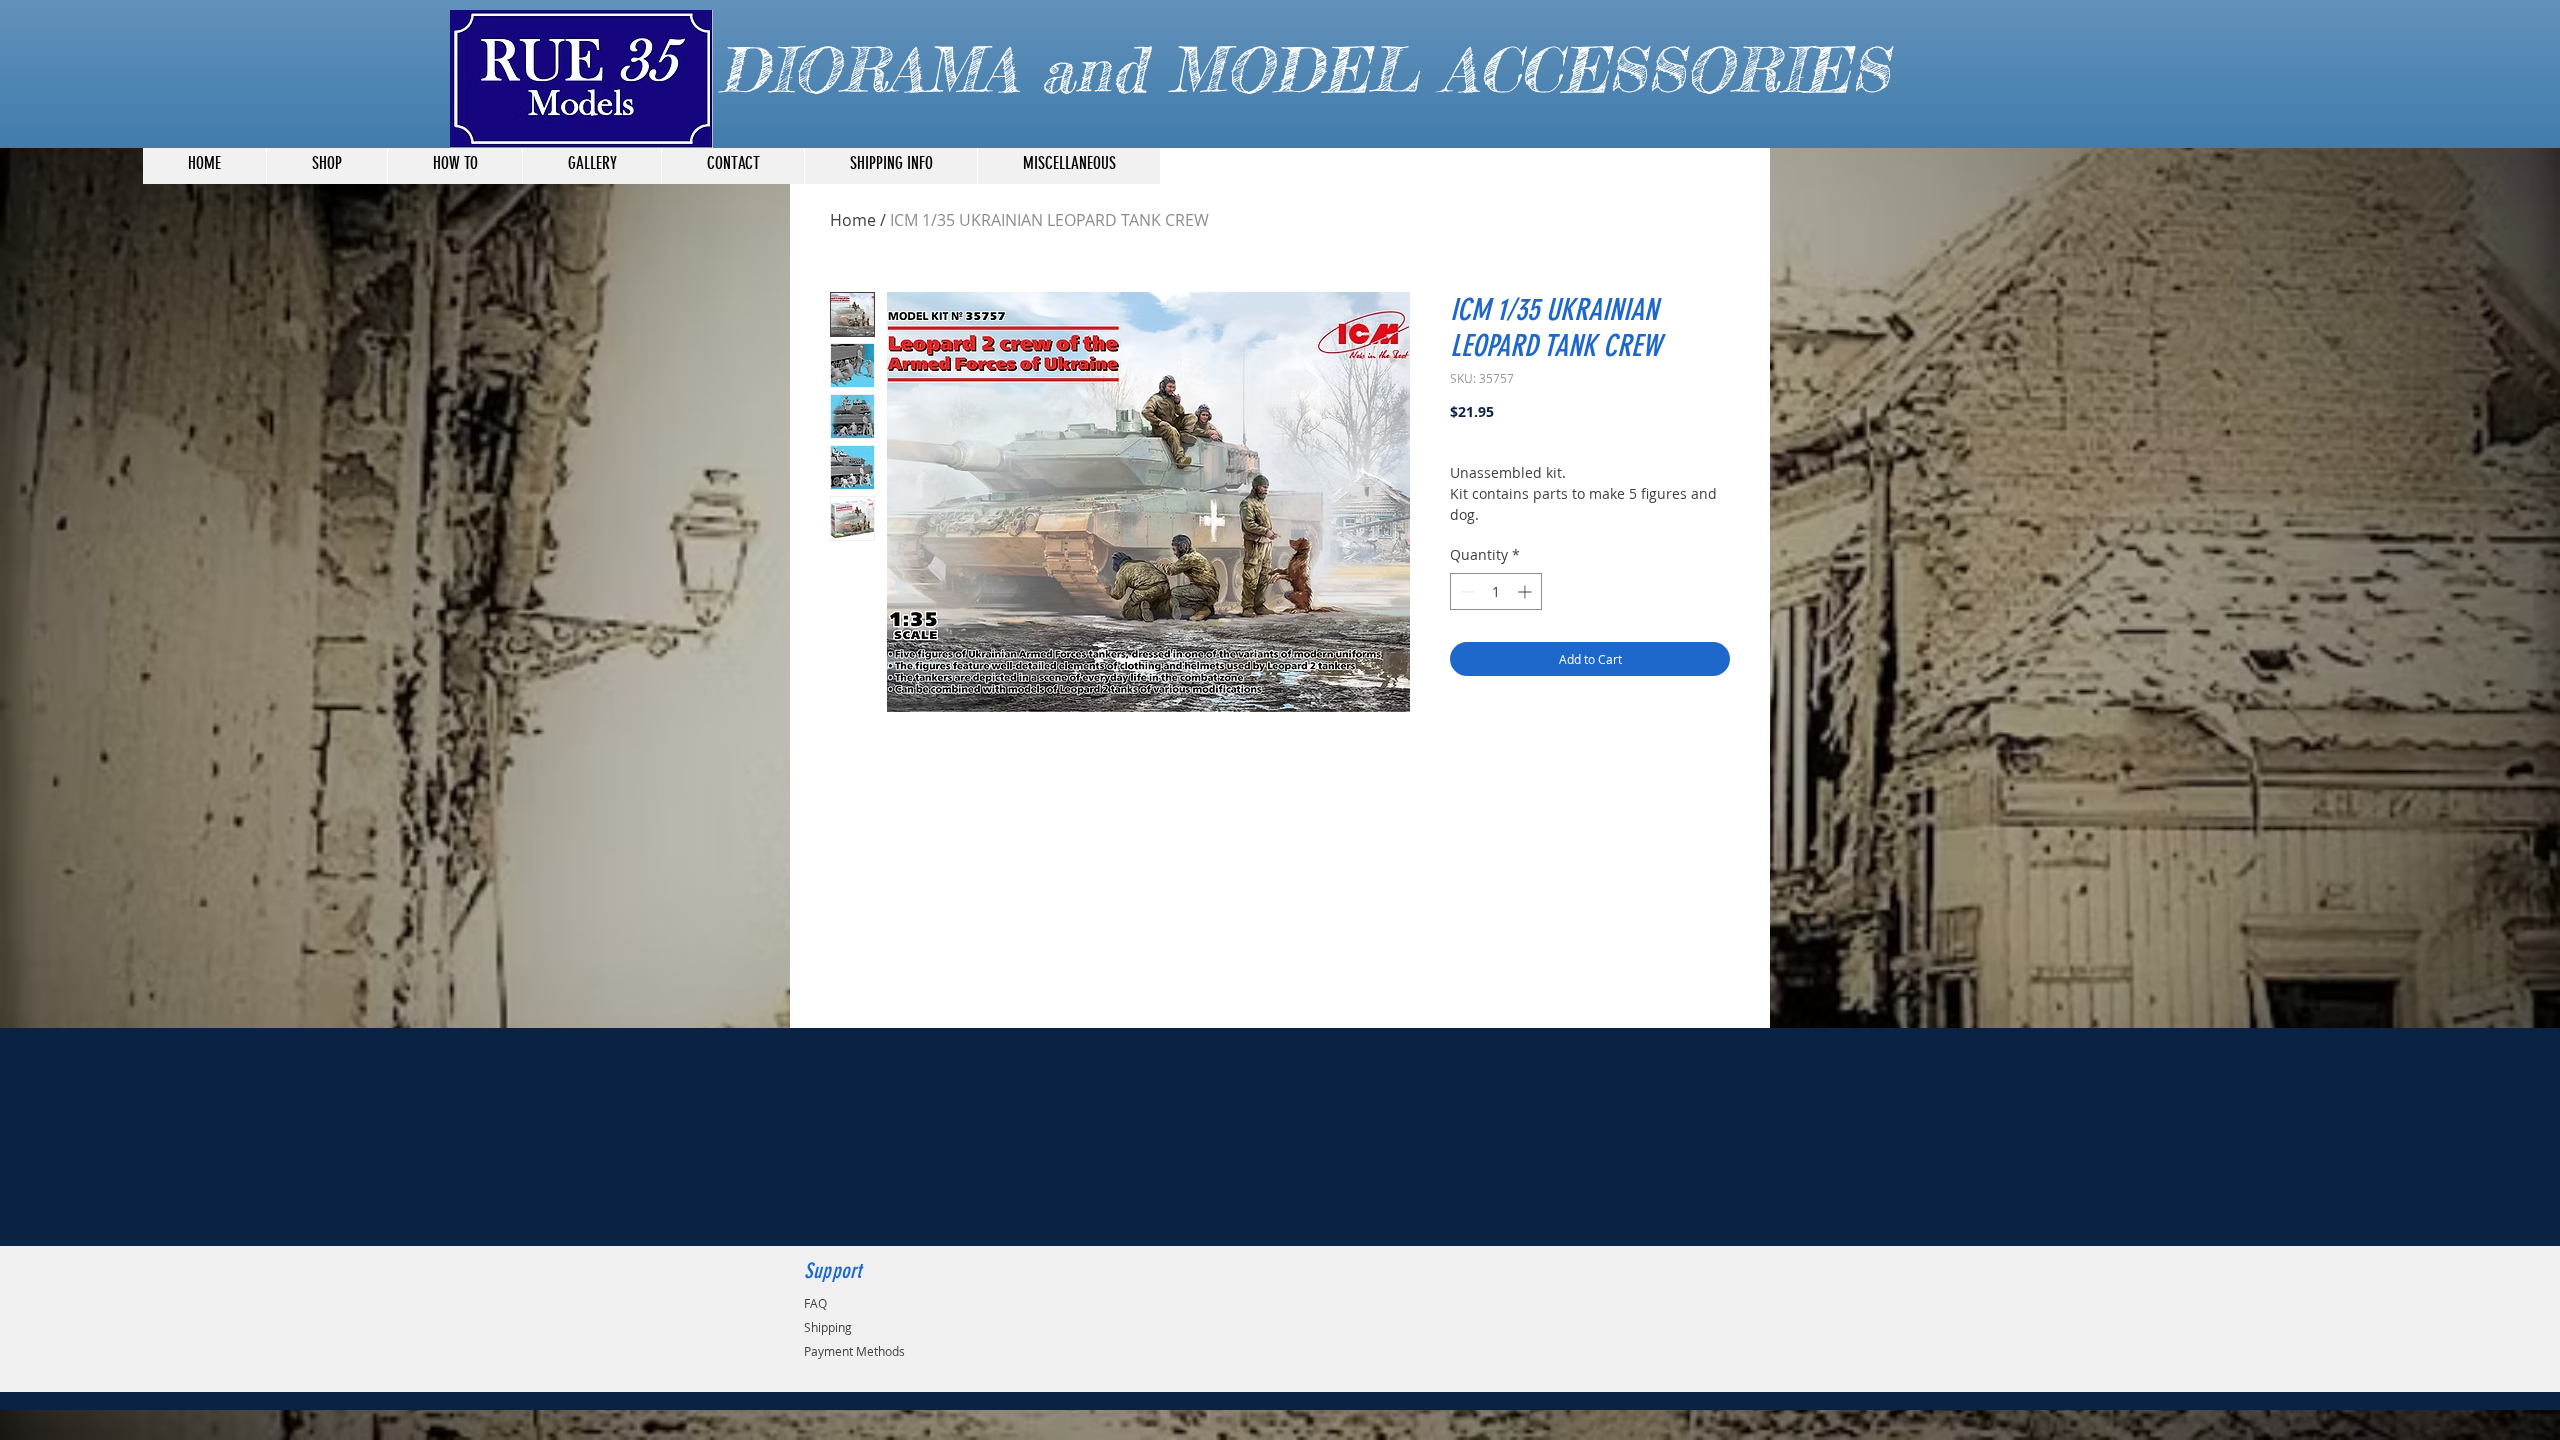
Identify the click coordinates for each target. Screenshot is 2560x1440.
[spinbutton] (1496, 591)
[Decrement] (1465, 591)
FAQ (815, 1303)
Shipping (828, 1327)
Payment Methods (854, 1351)
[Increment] (1526, 591)
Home (853, 220)
